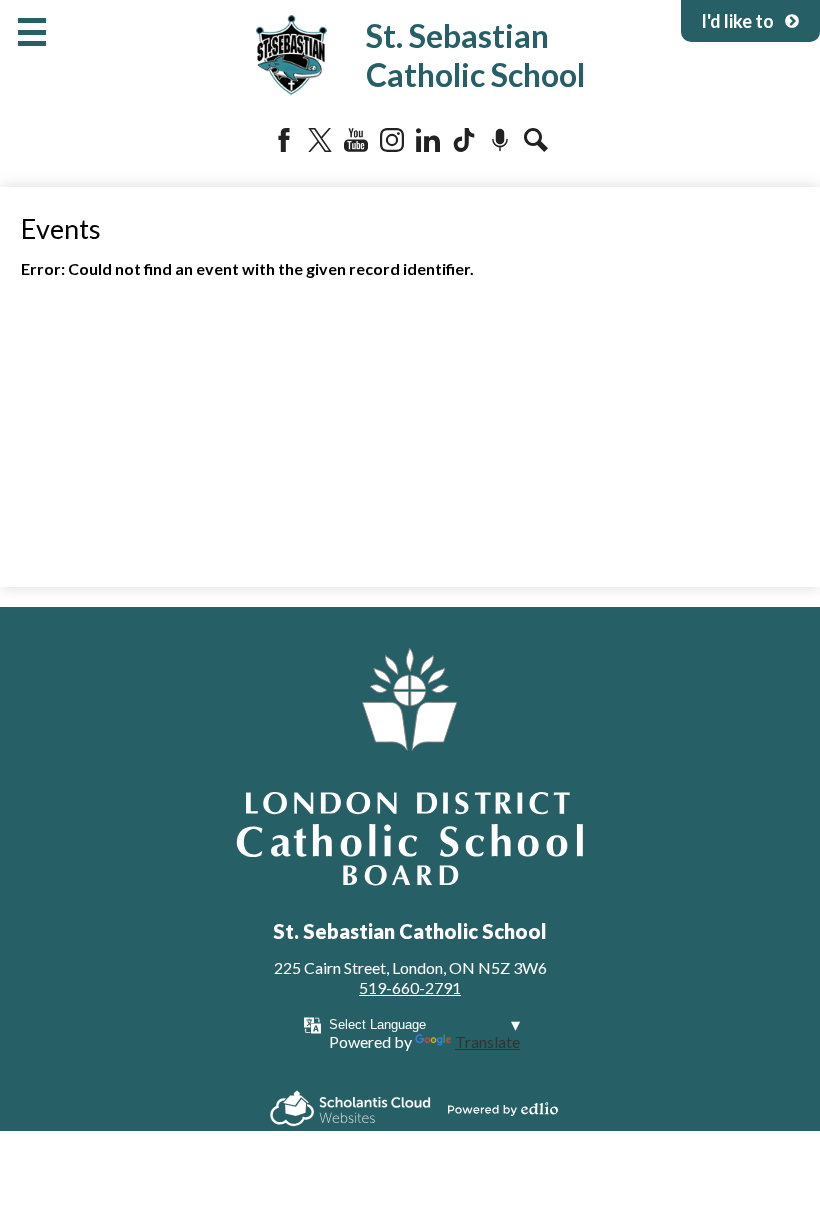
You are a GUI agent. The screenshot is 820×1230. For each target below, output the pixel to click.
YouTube (356, 140)
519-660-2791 (410, 987)
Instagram (392, 140)
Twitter (320, 140)
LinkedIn (428, 140)
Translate (487, 1041)
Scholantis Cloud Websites (350, 1108)
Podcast (500, 140)
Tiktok (464, 140)
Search (536, 140)
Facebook (284, 140)
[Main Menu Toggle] (32, 32)
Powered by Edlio (503, 1109)
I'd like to (737, 21)
